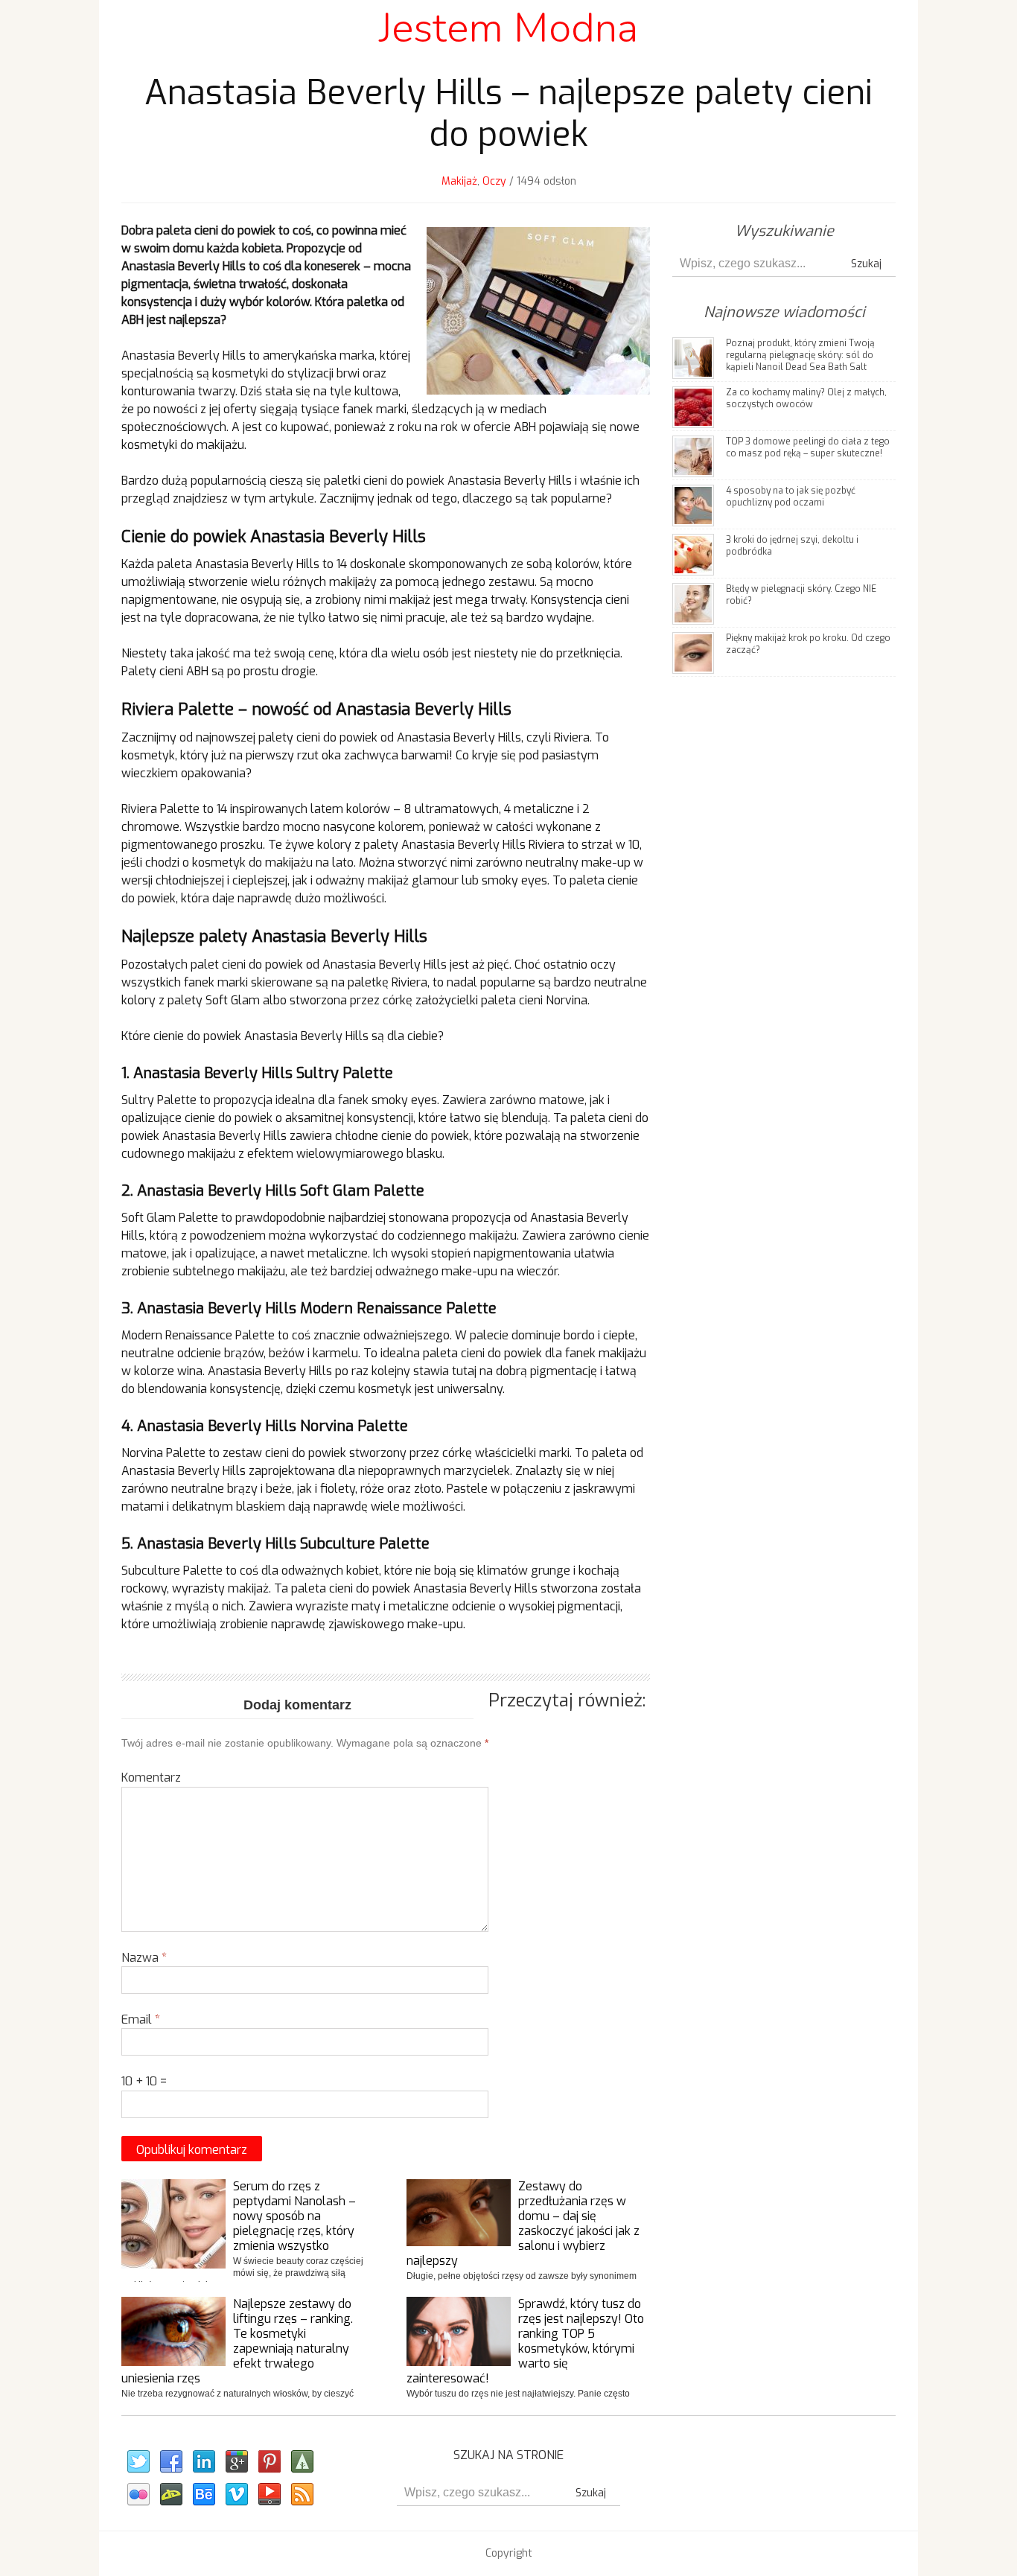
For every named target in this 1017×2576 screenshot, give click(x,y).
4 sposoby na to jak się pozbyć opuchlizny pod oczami (791, 497)
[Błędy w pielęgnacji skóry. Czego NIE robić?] (693, 603)
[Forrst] (302, 2462)
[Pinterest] (269, 2462)
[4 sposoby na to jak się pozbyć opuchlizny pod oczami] (693, 504)
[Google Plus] (236, 2462)
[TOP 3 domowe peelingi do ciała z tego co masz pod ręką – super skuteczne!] (693, 455)
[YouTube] (269, 2495)
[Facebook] (170, 2462)
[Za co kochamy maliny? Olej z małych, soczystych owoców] (693, 406)
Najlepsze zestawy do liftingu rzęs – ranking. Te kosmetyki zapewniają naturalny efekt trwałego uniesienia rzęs (237, 2341)
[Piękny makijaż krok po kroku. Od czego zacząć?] (693, 652)
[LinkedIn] (203, 2462)
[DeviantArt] (170, 2495)
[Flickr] (138, 2495)
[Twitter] (138, 2462)
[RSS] (302, 2495)
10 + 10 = (144, 2081)
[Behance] (203, 2495)
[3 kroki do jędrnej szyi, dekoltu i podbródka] (693, 554)
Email (141, 2019)
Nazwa (144, 1958)
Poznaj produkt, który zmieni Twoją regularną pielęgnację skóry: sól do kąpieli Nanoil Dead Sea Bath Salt (800, 355)
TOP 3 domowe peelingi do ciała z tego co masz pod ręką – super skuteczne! (808, 447)
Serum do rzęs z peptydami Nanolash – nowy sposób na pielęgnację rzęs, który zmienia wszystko (294, 2216)
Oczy (494, 181)
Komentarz (151, 1778)
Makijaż (459, 181)
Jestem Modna (508, 28)
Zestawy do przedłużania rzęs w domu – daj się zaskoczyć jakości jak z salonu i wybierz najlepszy (523, 2223)
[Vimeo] (236, 2495)
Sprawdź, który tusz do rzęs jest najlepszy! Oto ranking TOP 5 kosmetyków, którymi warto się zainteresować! (525, 2341)
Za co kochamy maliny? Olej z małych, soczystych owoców (806, 398)
